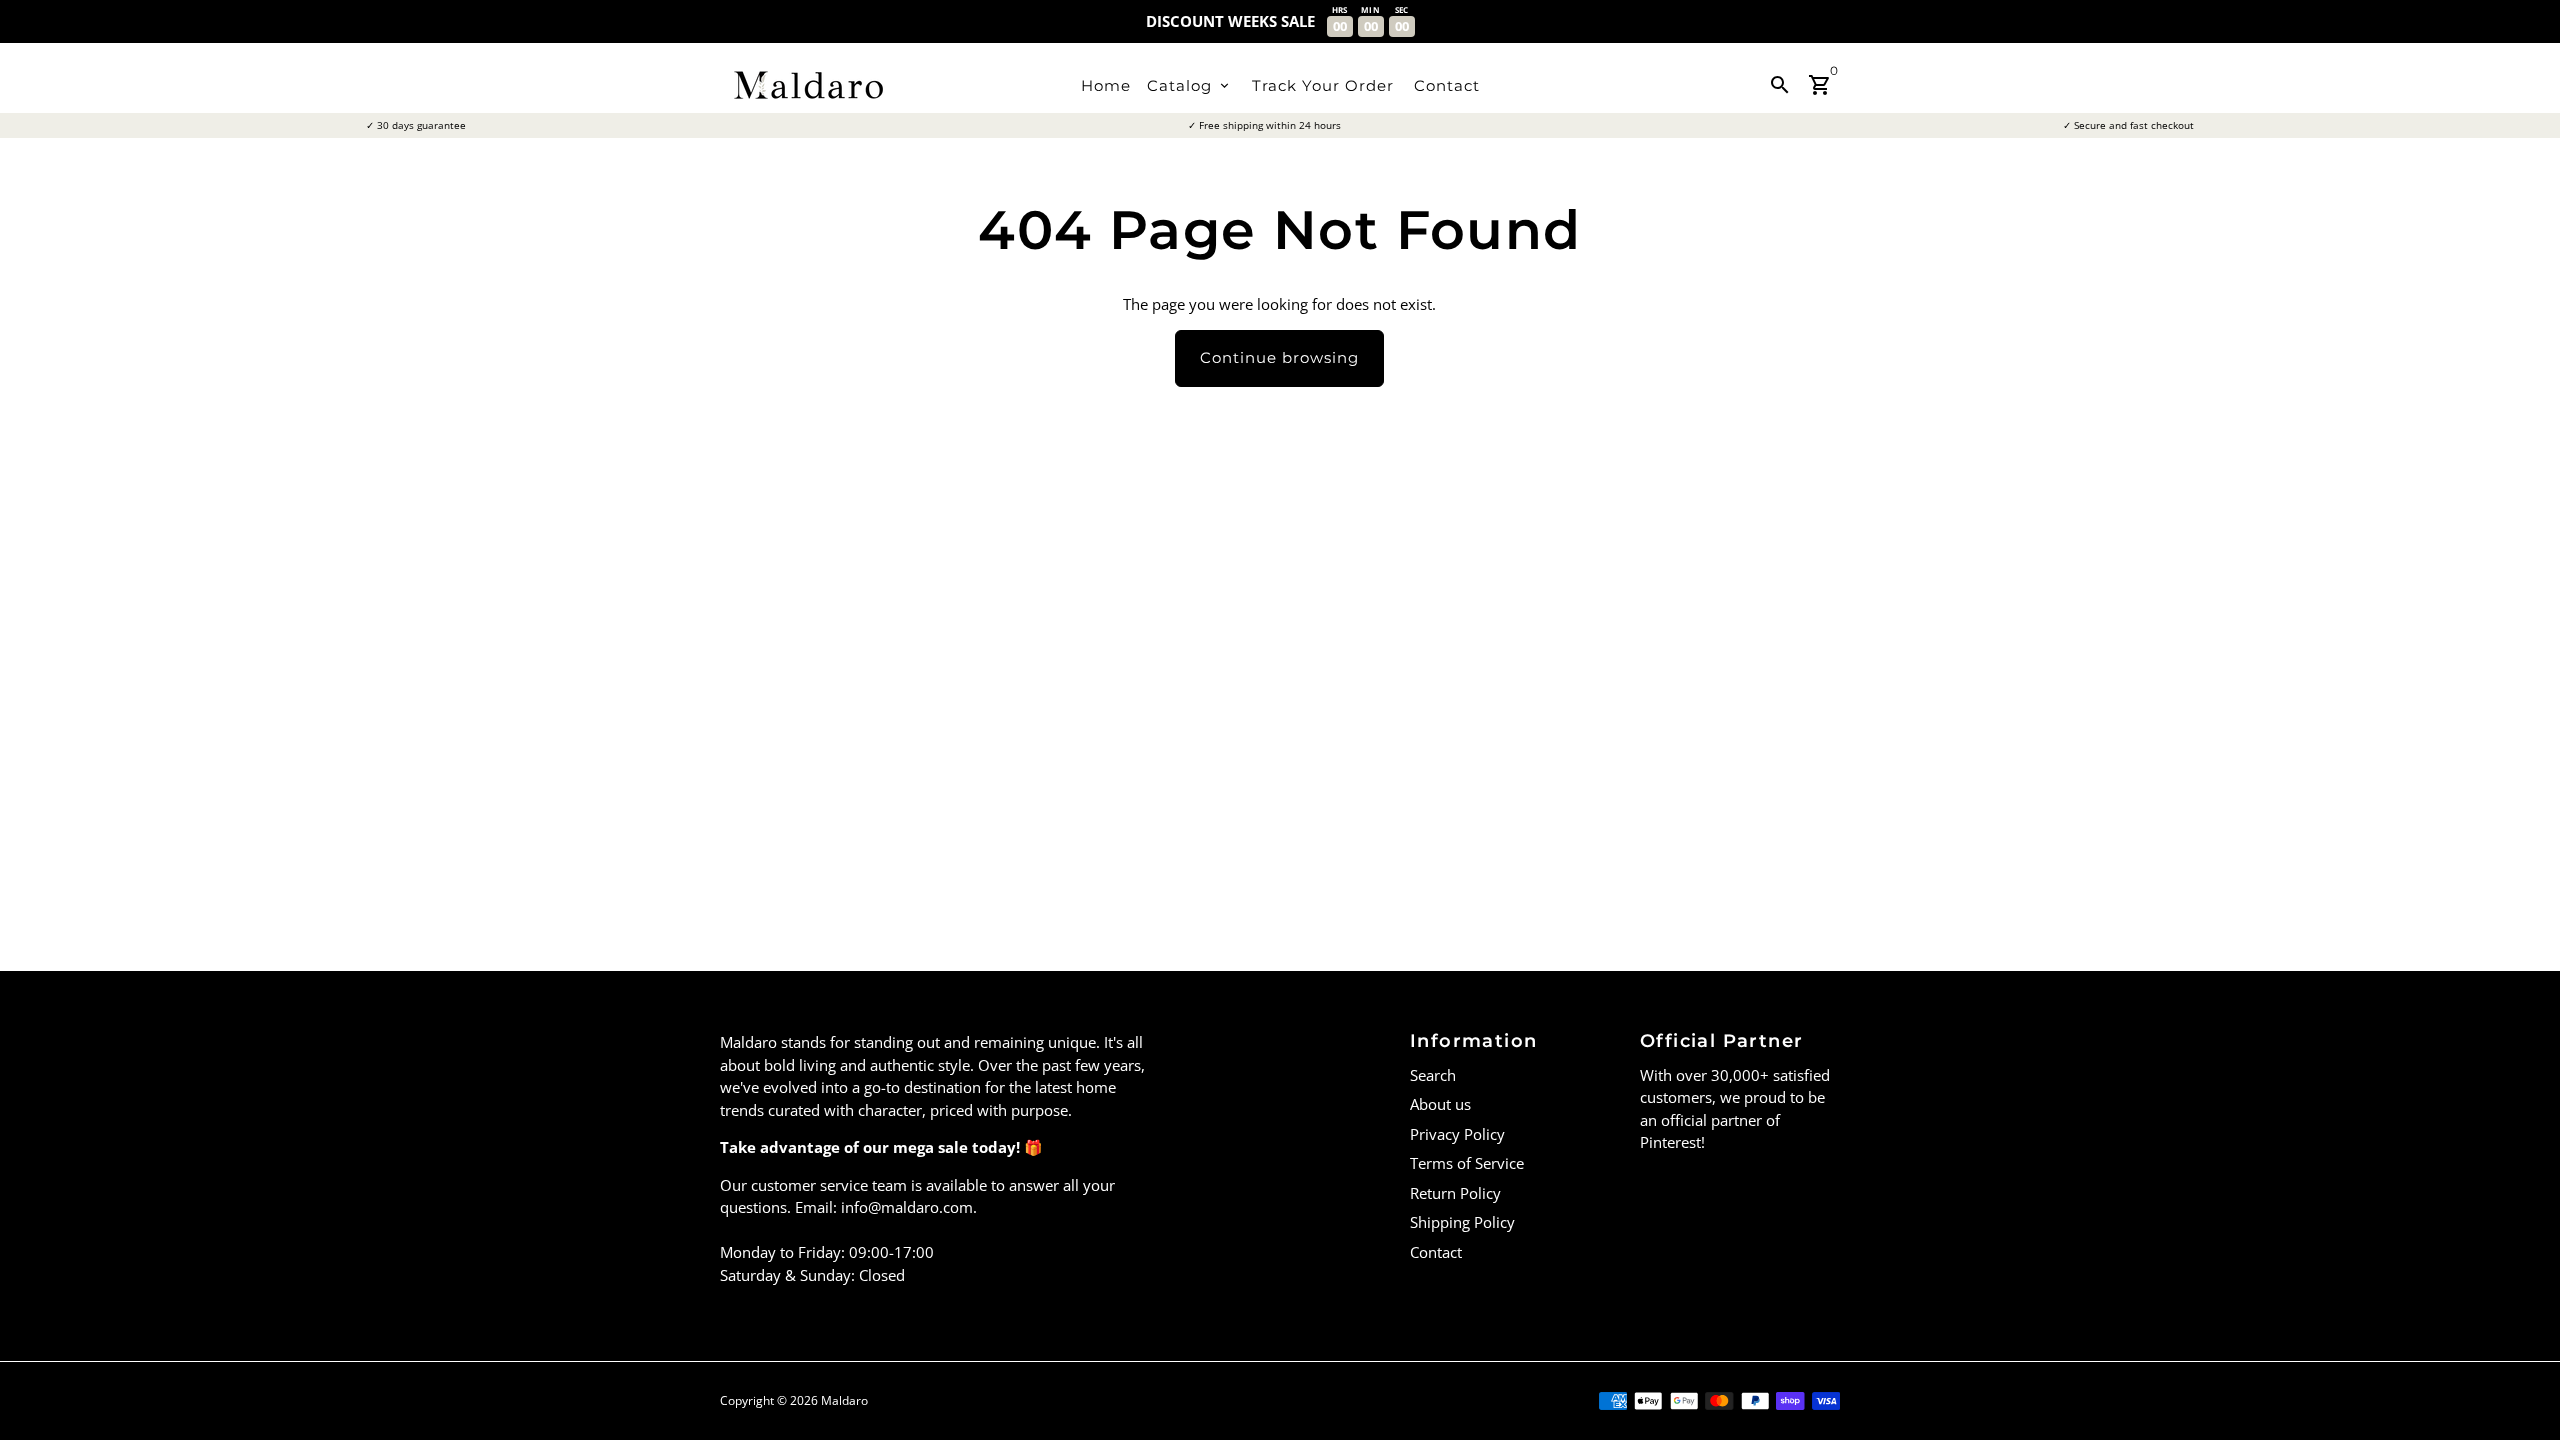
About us (1440, 1104)
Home (1106, 85)
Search (1433, 1075)
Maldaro (844, 1400)
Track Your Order (1323, 85)
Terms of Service (1467, 1163)
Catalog (1189, 85)
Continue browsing (1279, 357)
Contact (1447, 85)
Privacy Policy (1457, 1134)
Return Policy (1455, 1193)
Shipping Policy (1462, 1222)
